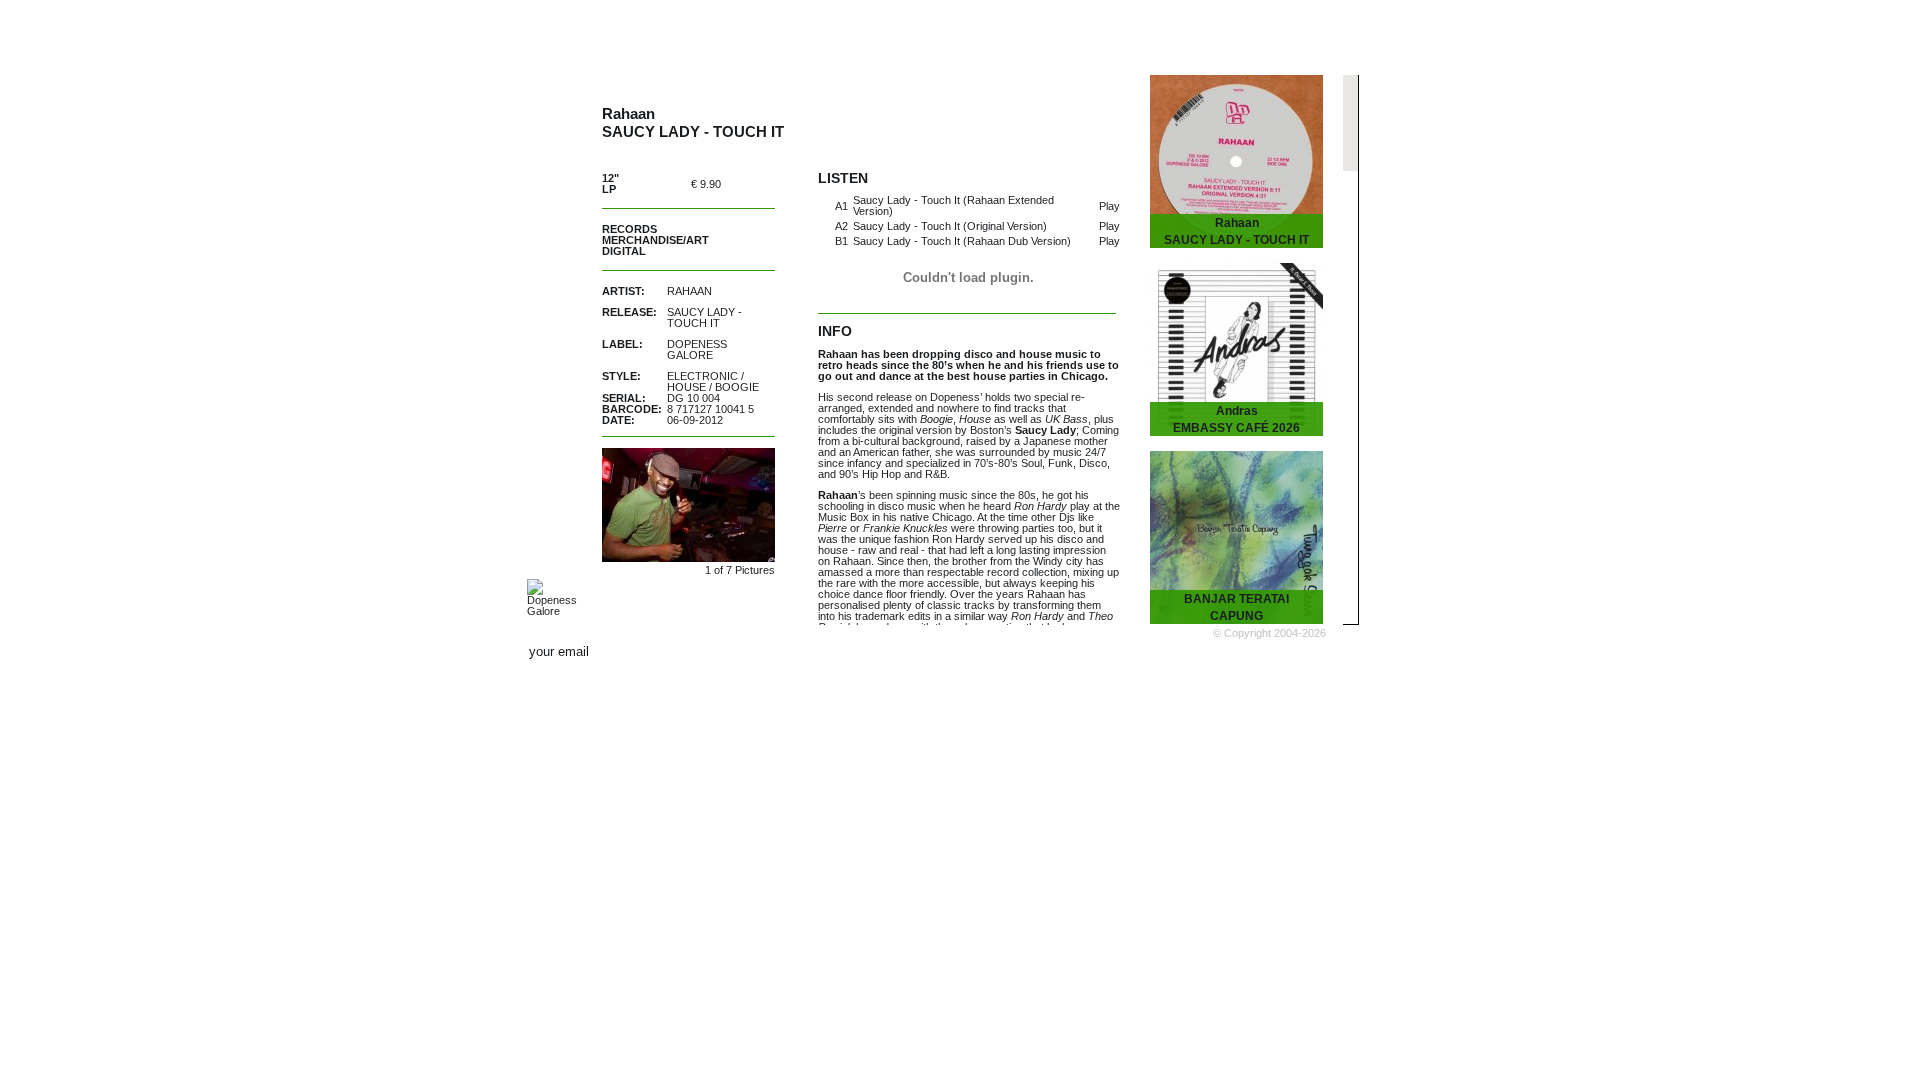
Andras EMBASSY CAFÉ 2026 (1236, 419)
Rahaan (689, 291)
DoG (547, 30)
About (1287, 32)
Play (1109, 206)
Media (1195, 32)
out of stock (755, 183)
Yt (1294, 651)
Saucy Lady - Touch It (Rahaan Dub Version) (962, 241)
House (686, 387)
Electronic (702, 376)
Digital (624, 251)
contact (1187, 652)
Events (1013, 32)
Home (692, 32)
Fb (1225, 651)
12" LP (610, 183)
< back (1133, 97)
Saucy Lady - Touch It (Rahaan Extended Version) (953, 205)
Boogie (737, 387)
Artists (789, 32)
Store (1108, 32)
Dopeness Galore (697, 349)
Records (629, 229)
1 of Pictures (740, 570)
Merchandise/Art (655, 240)
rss (1317, 651)
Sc (1271, 651)
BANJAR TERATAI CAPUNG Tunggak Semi (1236, 616)
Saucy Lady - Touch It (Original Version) (950, 226)
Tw (1248, 651)
